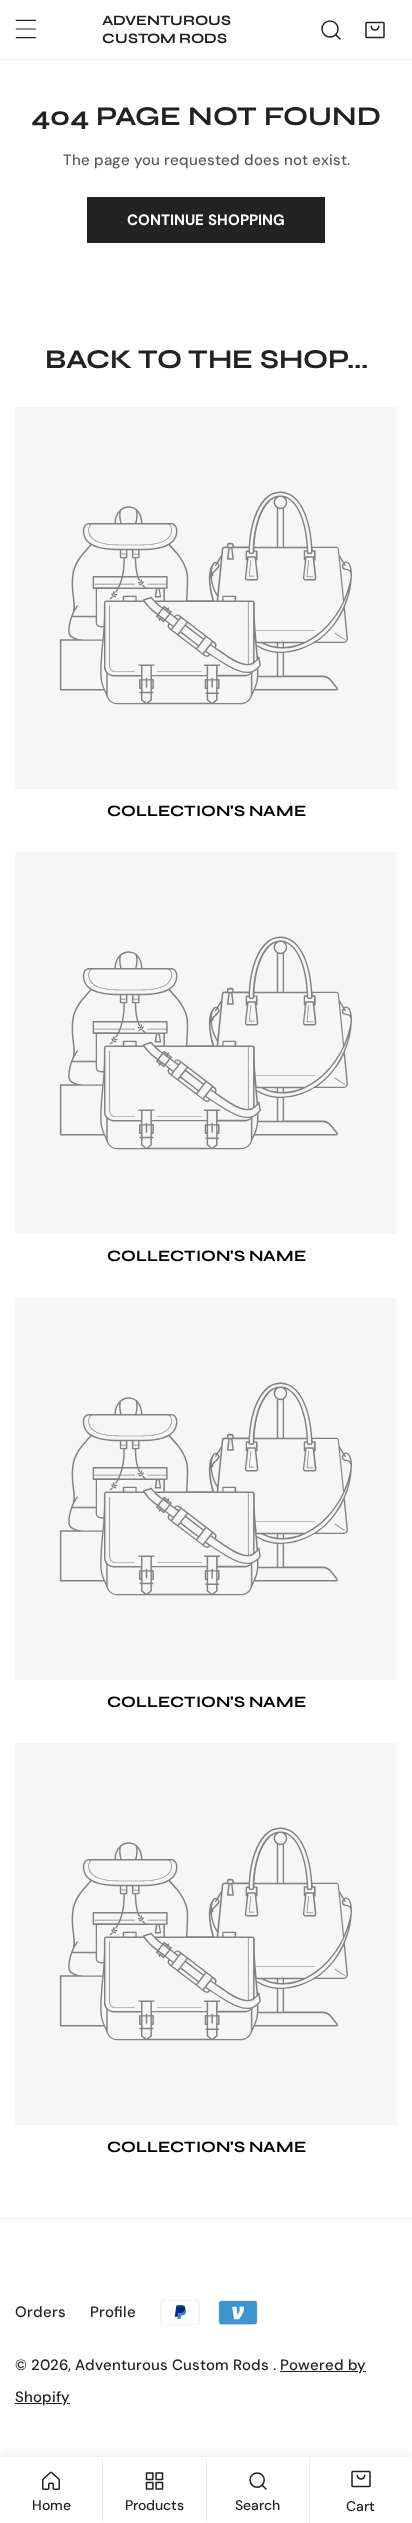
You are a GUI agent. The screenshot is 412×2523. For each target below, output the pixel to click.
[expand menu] (26, 29)
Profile (113, 2312)
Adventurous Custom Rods (174, 2365)
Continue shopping (206, 220)
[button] (375, 30)
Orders (40, 2312)
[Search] (331, 30)
